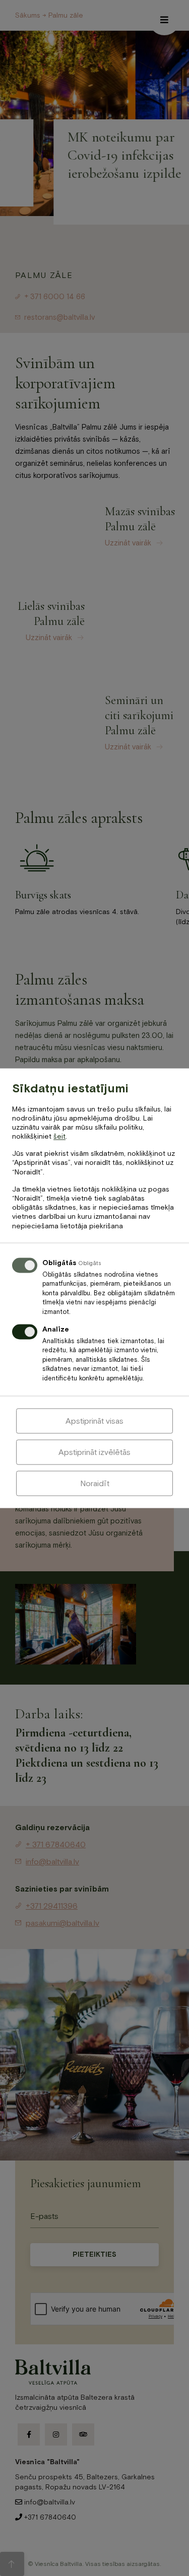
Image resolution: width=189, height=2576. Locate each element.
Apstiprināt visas (94, 1421)
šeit (59, 1137)
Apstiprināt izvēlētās (94, 1452)
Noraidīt (95, 1483)
